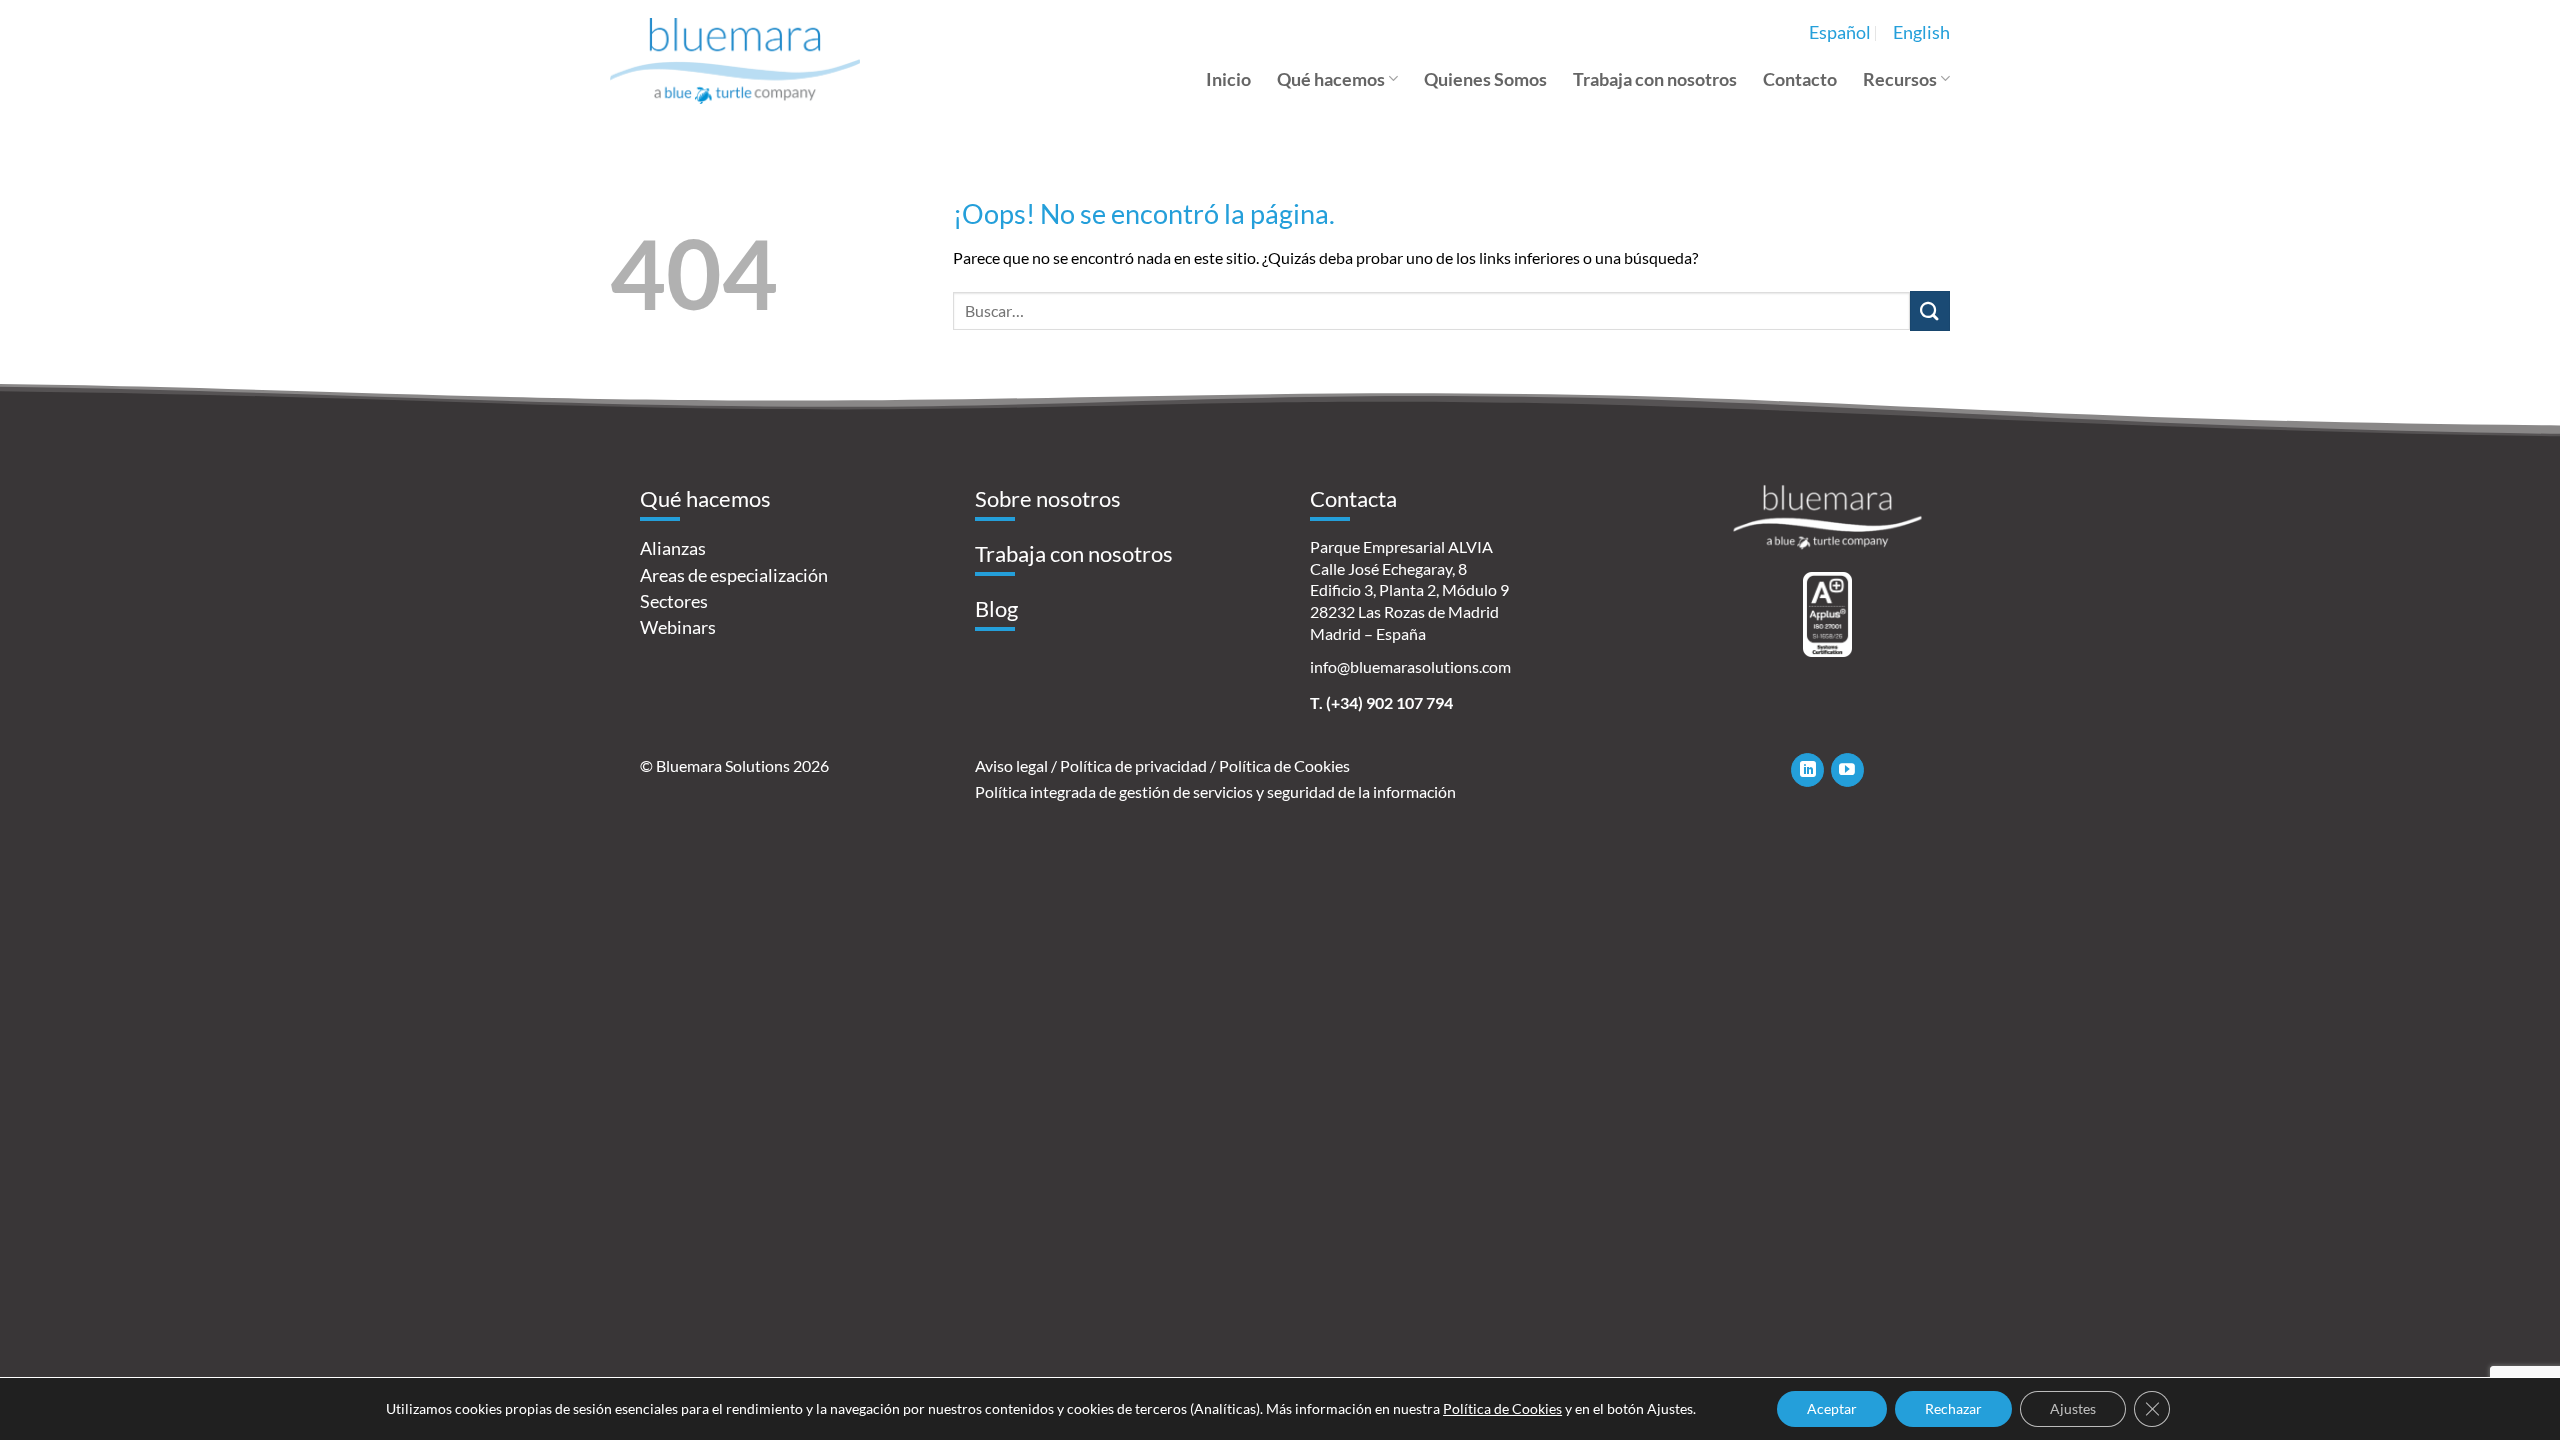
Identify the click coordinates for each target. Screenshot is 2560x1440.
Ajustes (2073, 1408)
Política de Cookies (1284, 765)
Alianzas (673, 548)
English (1921, 32)
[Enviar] (1930, 310)
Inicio (1228, 79)
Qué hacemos (1331, 79)
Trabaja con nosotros (1655, 79)
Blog (996, 608)
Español (1840, 32)
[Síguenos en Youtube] (1847, 770)
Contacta (1353, 498)
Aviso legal (1011, 765)
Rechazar (1953, 1408)
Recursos (1900, 79)
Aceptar (1832, 1408)
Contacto (1800, 79)
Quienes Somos (1485, 79)
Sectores (674, 601)
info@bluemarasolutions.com (1410, 666)
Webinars (678, 627)
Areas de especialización (734, 575)
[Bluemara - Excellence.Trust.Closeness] (735, 60)
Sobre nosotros (1048, 498)
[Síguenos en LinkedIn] (1807, 770)
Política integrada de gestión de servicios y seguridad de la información (1215, 791)
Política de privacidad (1133, 765)
